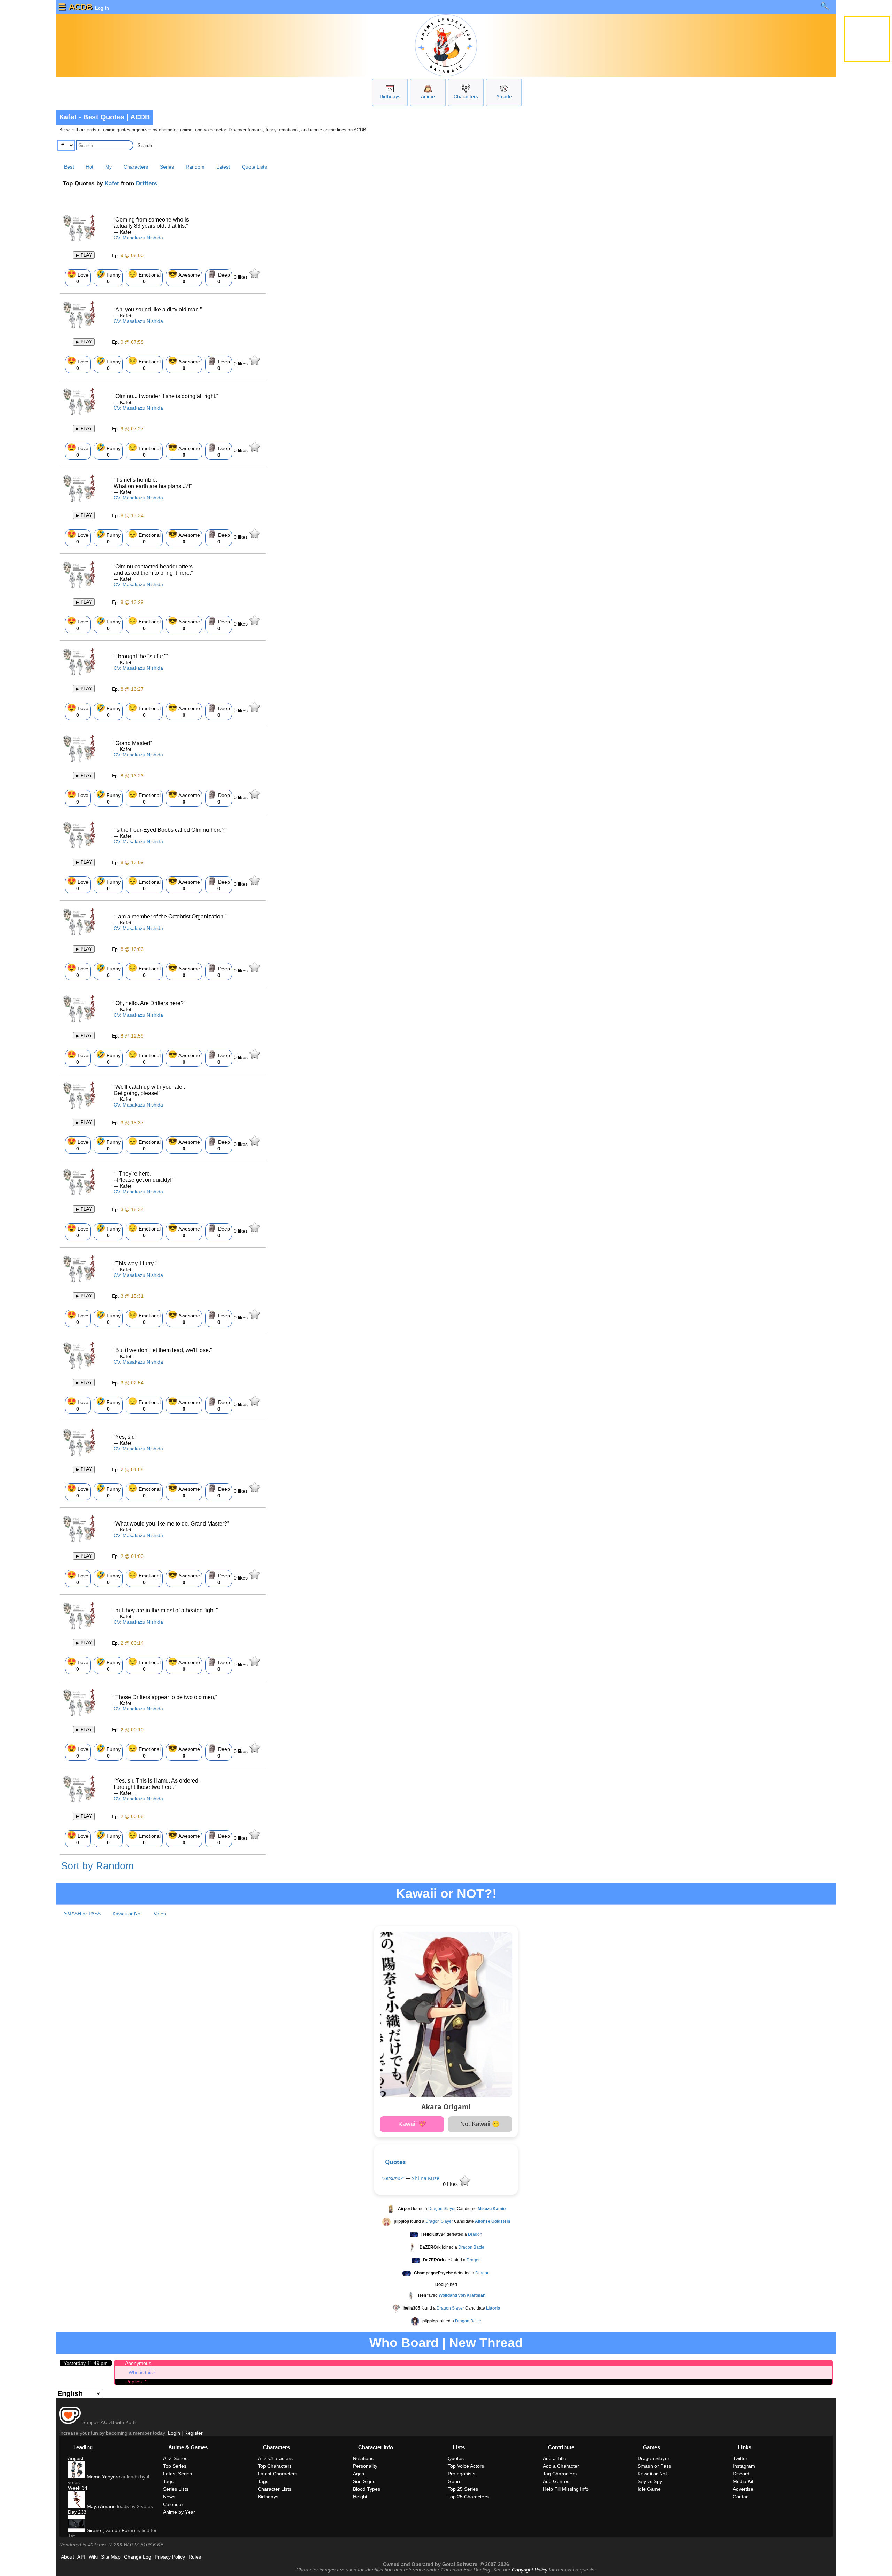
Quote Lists (254, 167)
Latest (223, 167)
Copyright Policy (530, 2570)
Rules (195, 2557)
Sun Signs (364, 2481)
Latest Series (178, 2474)
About (67, 2557)
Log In (101, 8)
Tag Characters (560, 2474)
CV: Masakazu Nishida (138, 238)
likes (241, 277)
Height (360, 2497)
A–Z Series (175, 2458)
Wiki (93, 2557)
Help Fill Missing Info (566, 2489)
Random (195, 167)
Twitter (740, 2458)
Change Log (138, 2557)
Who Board (404, 2343)
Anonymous (138, 2363)
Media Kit (743, 2481)
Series (167, 167)
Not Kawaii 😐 (480, 2124)
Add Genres (556, 2481)
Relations (363, 2458)
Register (194, 2433)
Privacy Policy (170, 2557)
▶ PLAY (84, 255)
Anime (428, 96)
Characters (466, 96)
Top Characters (275, 2466)
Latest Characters (278, 2474)
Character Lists (275, 2489)
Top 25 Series (463, 2489)
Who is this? (142, 2372)
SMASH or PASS (82, 1914)
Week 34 (78, 2488)
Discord (741, 2474)
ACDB (80, 7)
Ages (359, 2474)
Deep (219, 277)
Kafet (112, 183)
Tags (168, 2481)
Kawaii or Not (127, 1914)
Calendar (173, 2504)
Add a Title (555, 2458)
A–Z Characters (275, 2458)
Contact (741, 2497)
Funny (108, 277)
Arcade (504, 96)
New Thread (486, 2343)
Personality (365, 2466)
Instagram (744, 2466)
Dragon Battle (471, 2248)
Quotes (395, 2162)
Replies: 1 (136, 2382)
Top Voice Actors (466, 2466)
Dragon (475, 2235)
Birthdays (390, 96)
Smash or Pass (654, 2466)
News (169, 2497)
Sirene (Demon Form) (110, 2530)
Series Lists (176, 2489)
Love (78, 277)
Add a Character (561, 2466)
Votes (160, 1914)
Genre (455, 2481)
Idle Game (649, 2489)
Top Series (175, 2466)
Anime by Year (179, 2512)
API (81, 2557)
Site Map (111, 2557)
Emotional (144, 277)
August (76, 2458)
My (109, 167)
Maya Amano (101, 2506)
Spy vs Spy (650, 2481)
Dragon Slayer (442, 2209)
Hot (90, 167)
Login (174, 2433)
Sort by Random (97, 1866)
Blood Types (367, 2489)
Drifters (147, 183)
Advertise (743, 2489)
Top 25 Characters (468, 2497)
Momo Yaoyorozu (105, 2477)
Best (69, 167)
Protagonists (462, 2474)
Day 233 (77, 2512)
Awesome (184, 277)
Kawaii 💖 (412, 2124)
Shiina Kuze (426, 2178)
